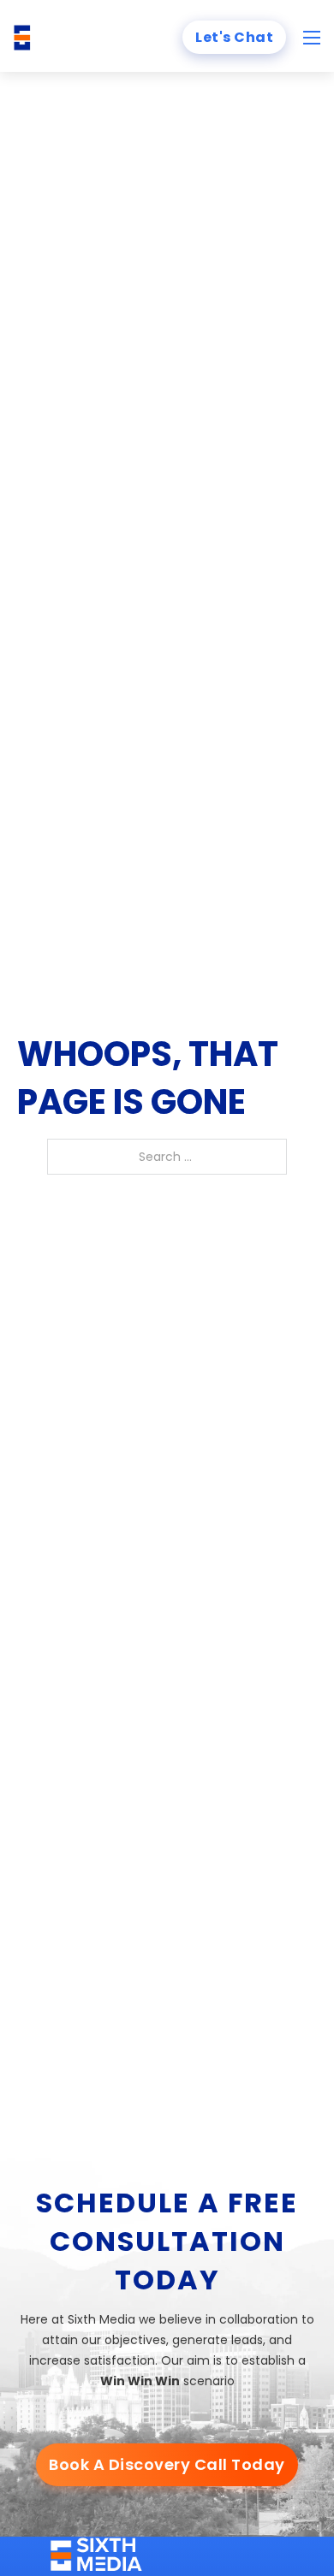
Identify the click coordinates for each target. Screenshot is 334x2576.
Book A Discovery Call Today (167, 2464)
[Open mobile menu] (312, 38)
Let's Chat (234, 37)
